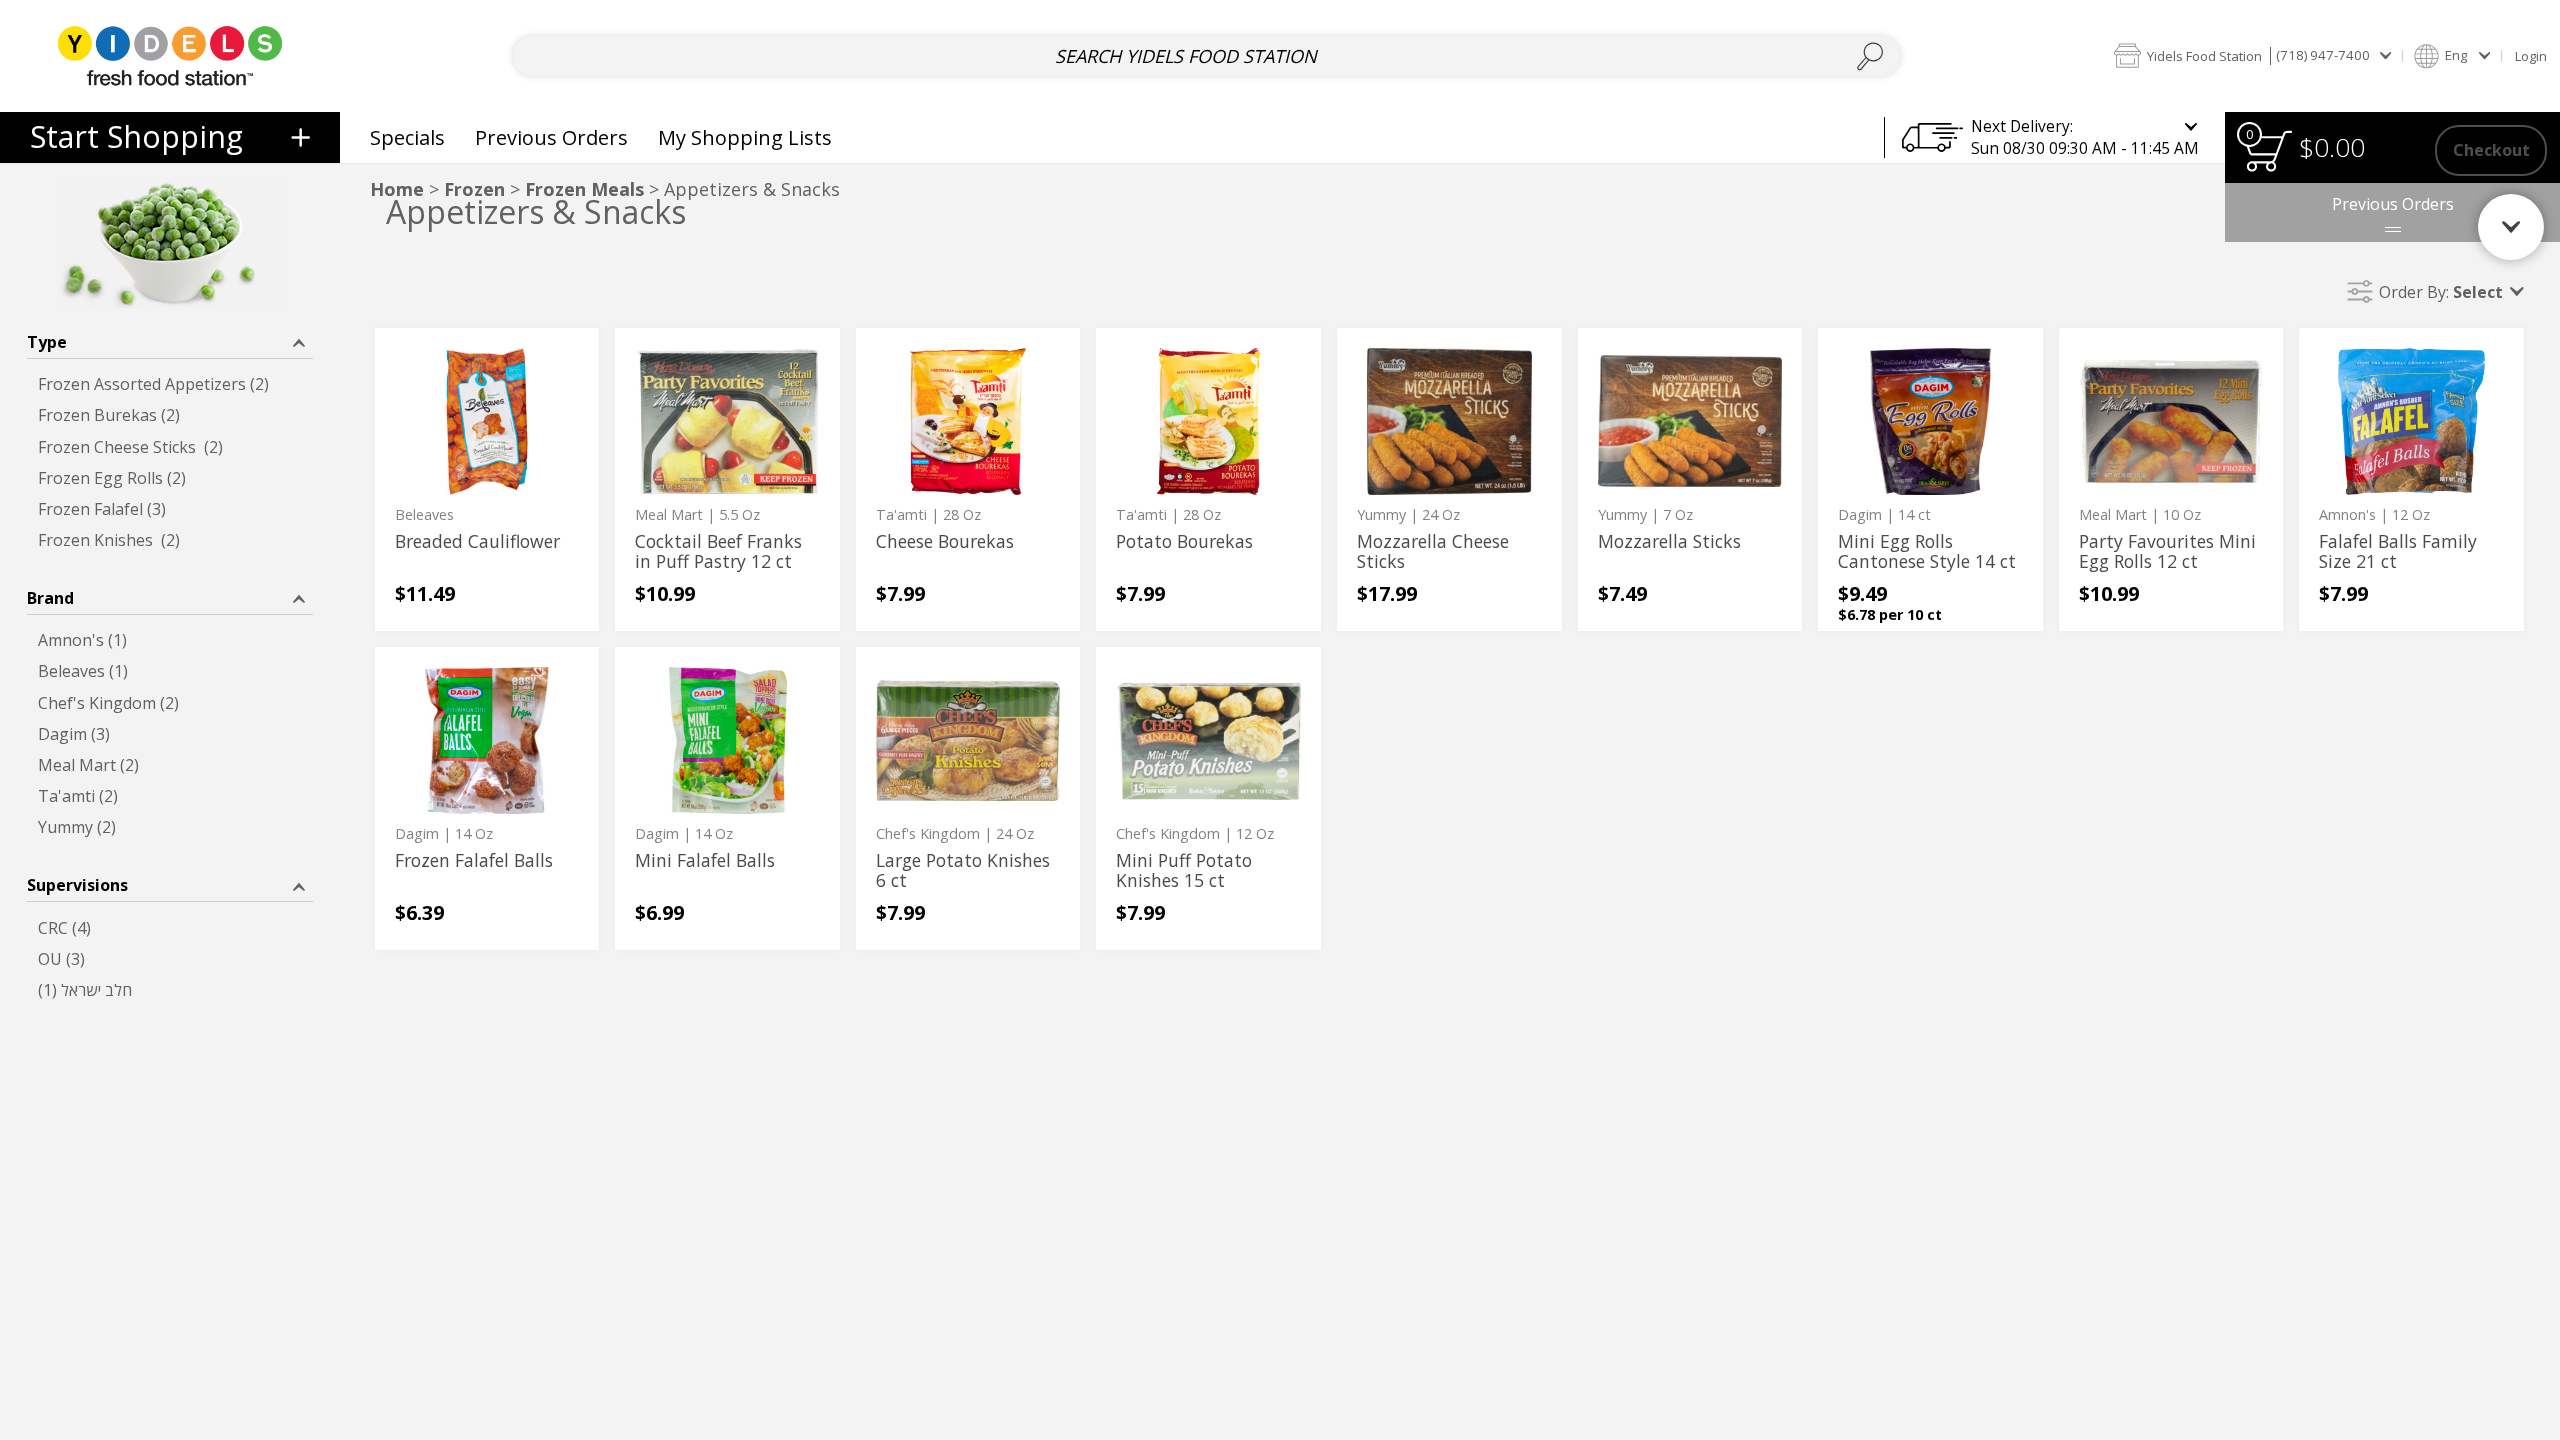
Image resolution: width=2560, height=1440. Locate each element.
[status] (2268, 150)
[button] (2252, 55)
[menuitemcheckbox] (170, 384)
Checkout (2491, 150)
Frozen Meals (584, 189)
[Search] (1870, 56)
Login (2531, 56)
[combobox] (1206, 56)
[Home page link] (169, 55)
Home (397, 189)
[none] (487, 479)
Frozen (474, 189)
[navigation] (170, 137)
